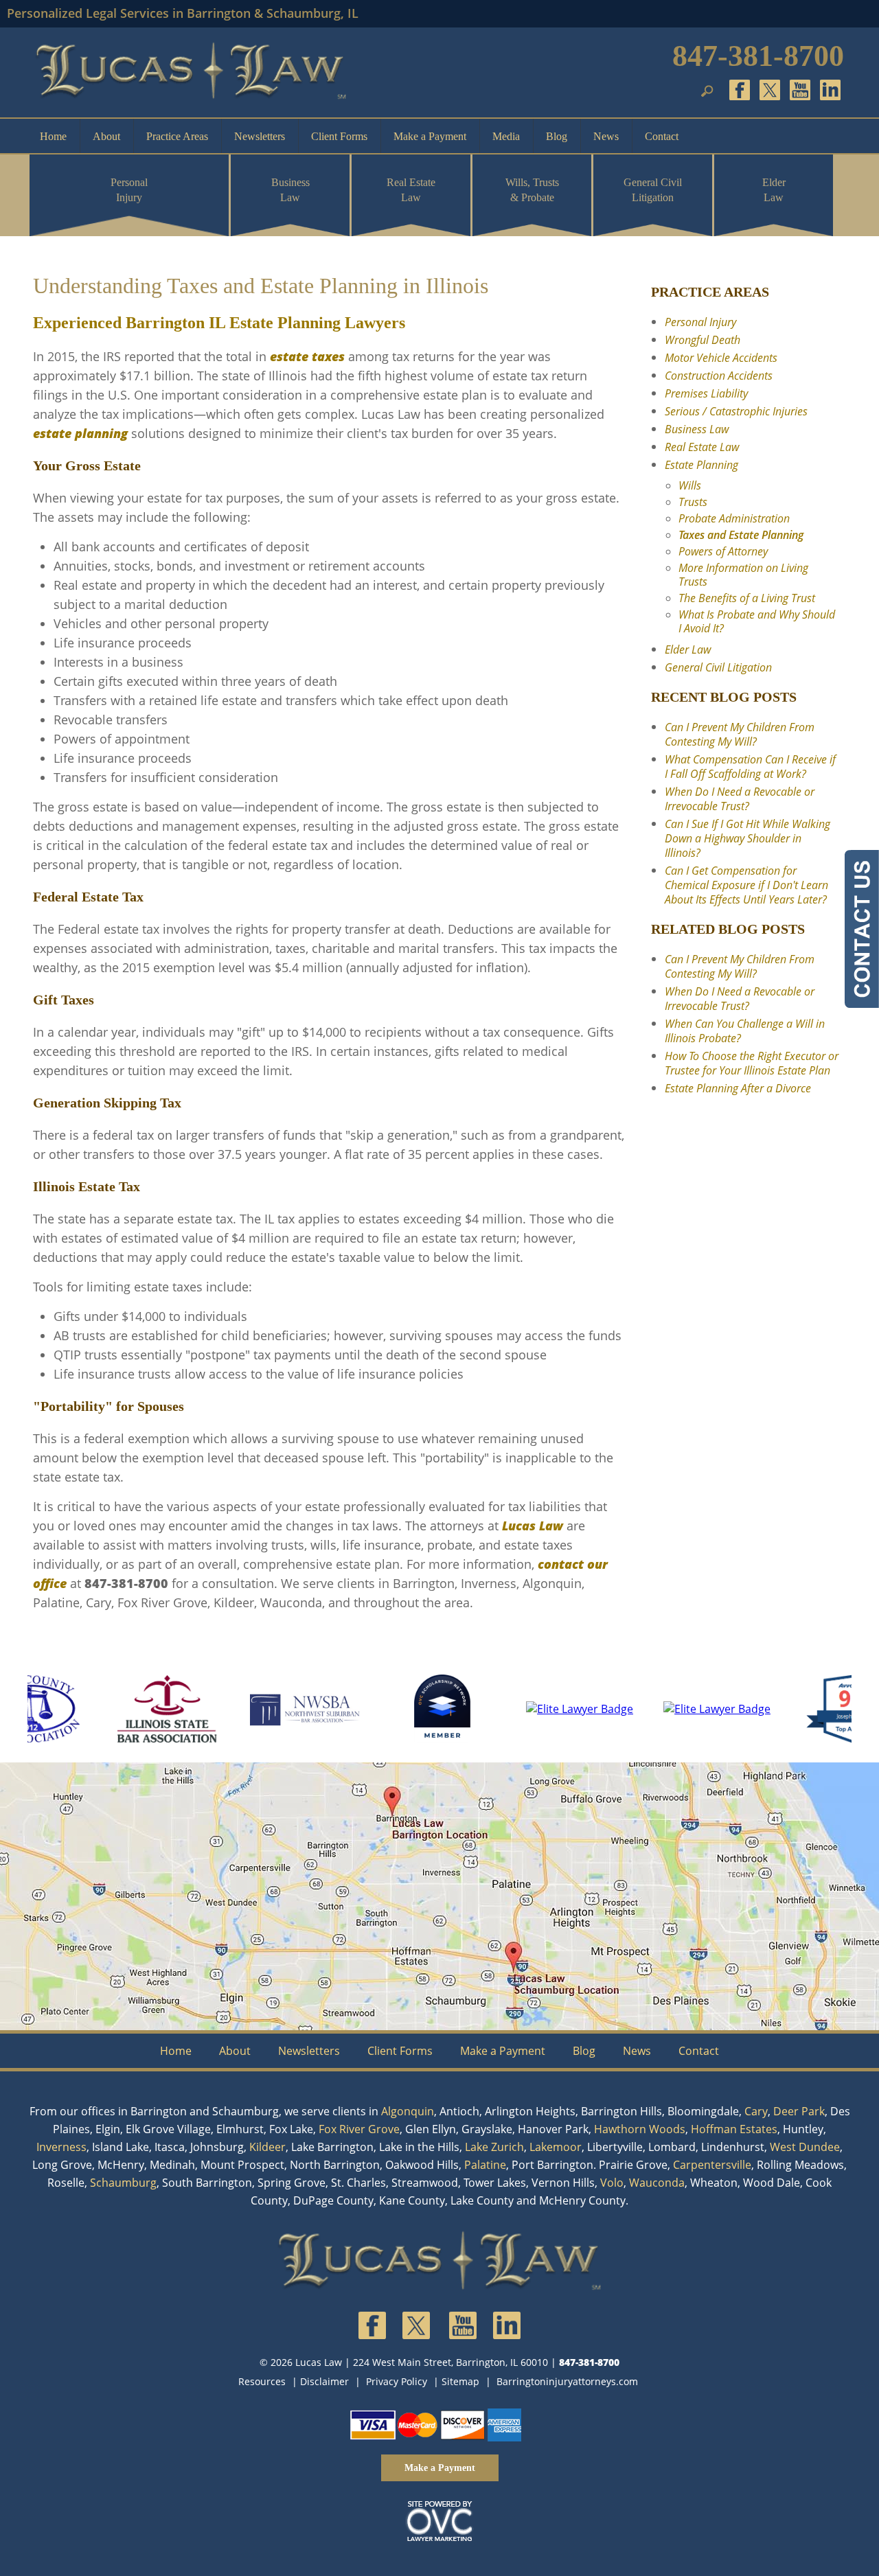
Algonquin (408, 2111)
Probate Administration (734, 518)
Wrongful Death (703, 340)
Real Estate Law (411, 190)
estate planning (80, 433)
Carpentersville (712, 2165)
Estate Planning (701, 465)
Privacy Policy (397, 2381)
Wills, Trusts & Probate (532, 190)
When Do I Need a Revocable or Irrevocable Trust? (740, 799)
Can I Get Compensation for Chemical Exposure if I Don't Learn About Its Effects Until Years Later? (746, 885)
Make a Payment (430, 136)
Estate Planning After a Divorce (738, 1088)
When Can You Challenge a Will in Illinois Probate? (745, 1031)
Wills (690, 485)
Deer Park (799, 2111)
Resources (262, 2381)
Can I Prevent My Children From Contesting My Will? (740, 734)
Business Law (290, 190)
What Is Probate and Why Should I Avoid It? (757, 621)
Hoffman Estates (734, 2129)
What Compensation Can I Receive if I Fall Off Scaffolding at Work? (750, 767)
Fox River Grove (359, 2129)
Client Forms (339, 136)
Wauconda (657, 2183)
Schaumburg (123, 2183)
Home (53, 136)
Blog (557, 136)
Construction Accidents (719, 376)
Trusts (693, 502)
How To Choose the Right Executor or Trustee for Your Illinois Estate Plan (752, 1063)
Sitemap (460, 2381)
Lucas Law (533, 1526)
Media (506, 136)
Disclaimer (324, 2381)
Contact (662, 136)
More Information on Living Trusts (743, 575)
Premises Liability (706, 393)
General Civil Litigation (653, 190)
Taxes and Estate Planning (741, 535)
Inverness (61, 2147)
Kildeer (267, 2147)
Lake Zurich (494, 2147)
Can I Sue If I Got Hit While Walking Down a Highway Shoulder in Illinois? (747, 838)
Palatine (485, 2165)
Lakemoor (556, 2147)
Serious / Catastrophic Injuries (736, 411)
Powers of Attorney (723, 551)
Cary (756, 2111)
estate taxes (307, 356)
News (606, 136)
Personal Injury (129, 190)
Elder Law (774, 190)
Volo (612, 2183)
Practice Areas (177, 136)
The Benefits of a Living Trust (747, 598)
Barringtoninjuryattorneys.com (567, 2381)
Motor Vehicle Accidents (721, 358)
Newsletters (260, 136)
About (106, 136)
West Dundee (805, 2147)
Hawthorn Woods (640, 2129)
